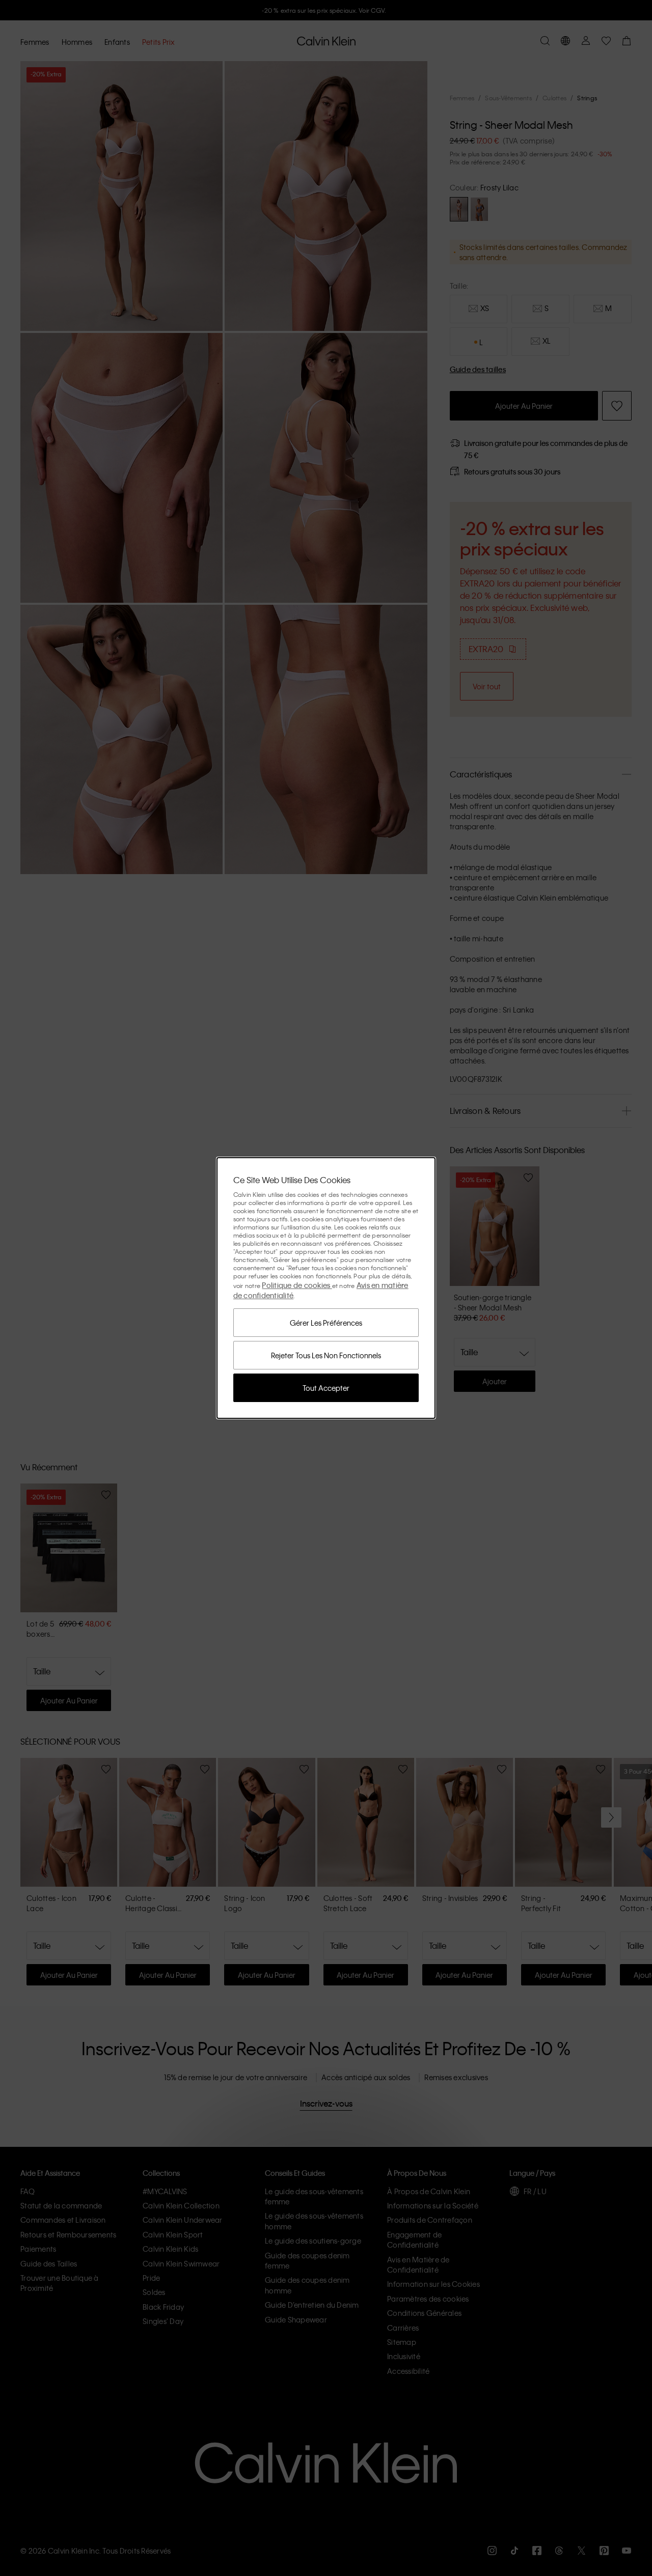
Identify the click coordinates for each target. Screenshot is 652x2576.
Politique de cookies (297, 1285)
